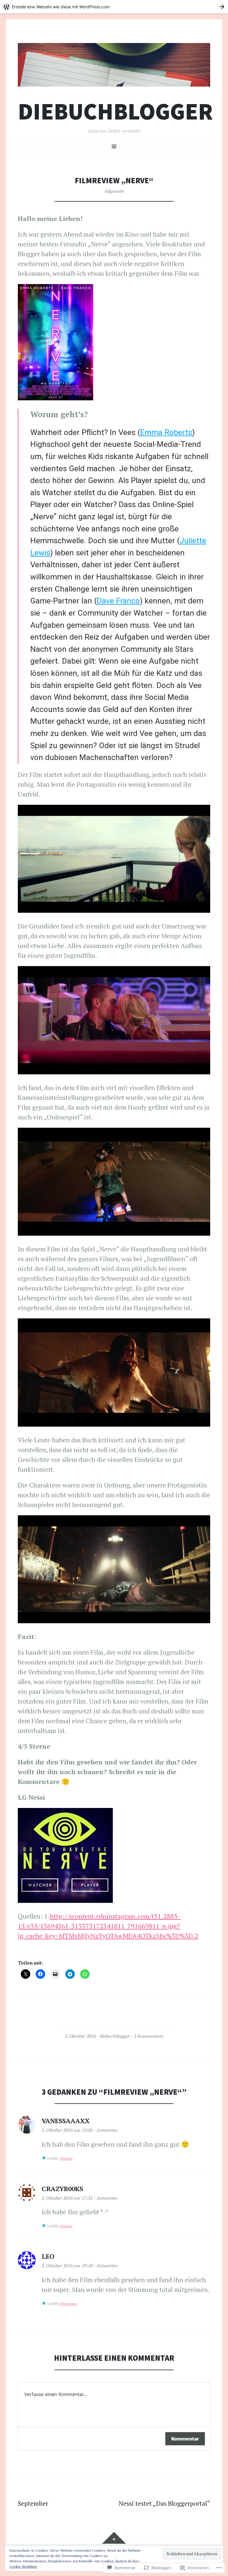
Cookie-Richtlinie (23, 2566)
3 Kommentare (149, 2036)
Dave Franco (118, 601)
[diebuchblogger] (114, 65)
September (33, 2503)
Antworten (107, 2130)
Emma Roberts (166, 432)
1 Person (66, 2158)
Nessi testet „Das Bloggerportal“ (164, 2503)
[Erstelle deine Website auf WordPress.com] (114, 7)
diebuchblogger (115, 111)
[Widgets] (114, 2538)
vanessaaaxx (66, 2121)
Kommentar (185, 2439)
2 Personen (68, 2304)
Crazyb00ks (62, 2189)
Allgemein (114, 191)
